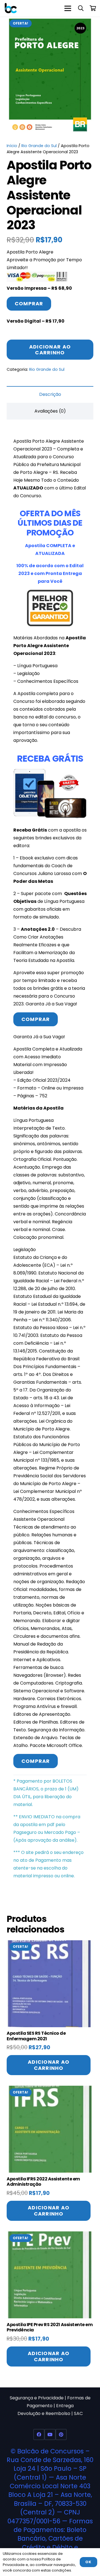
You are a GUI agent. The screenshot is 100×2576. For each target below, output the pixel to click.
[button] (81, 8)
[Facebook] (39, 2434)
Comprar (29, 304)
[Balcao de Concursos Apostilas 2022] (11, 8)
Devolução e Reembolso (44, 2413)
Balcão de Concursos (50, 2451)
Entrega (65, 2406)
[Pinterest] (61, 2434)
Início (12, 146)
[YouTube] (50, 2434)
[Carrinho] (93, 8)
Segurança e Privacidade (37, 2398)
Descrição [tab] (50, 394)
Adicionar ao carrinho (50, 350)
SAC (78, 2413)
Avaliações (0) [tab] (50, 411)
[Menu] (68, 8)
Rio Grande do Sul (39, 146)
